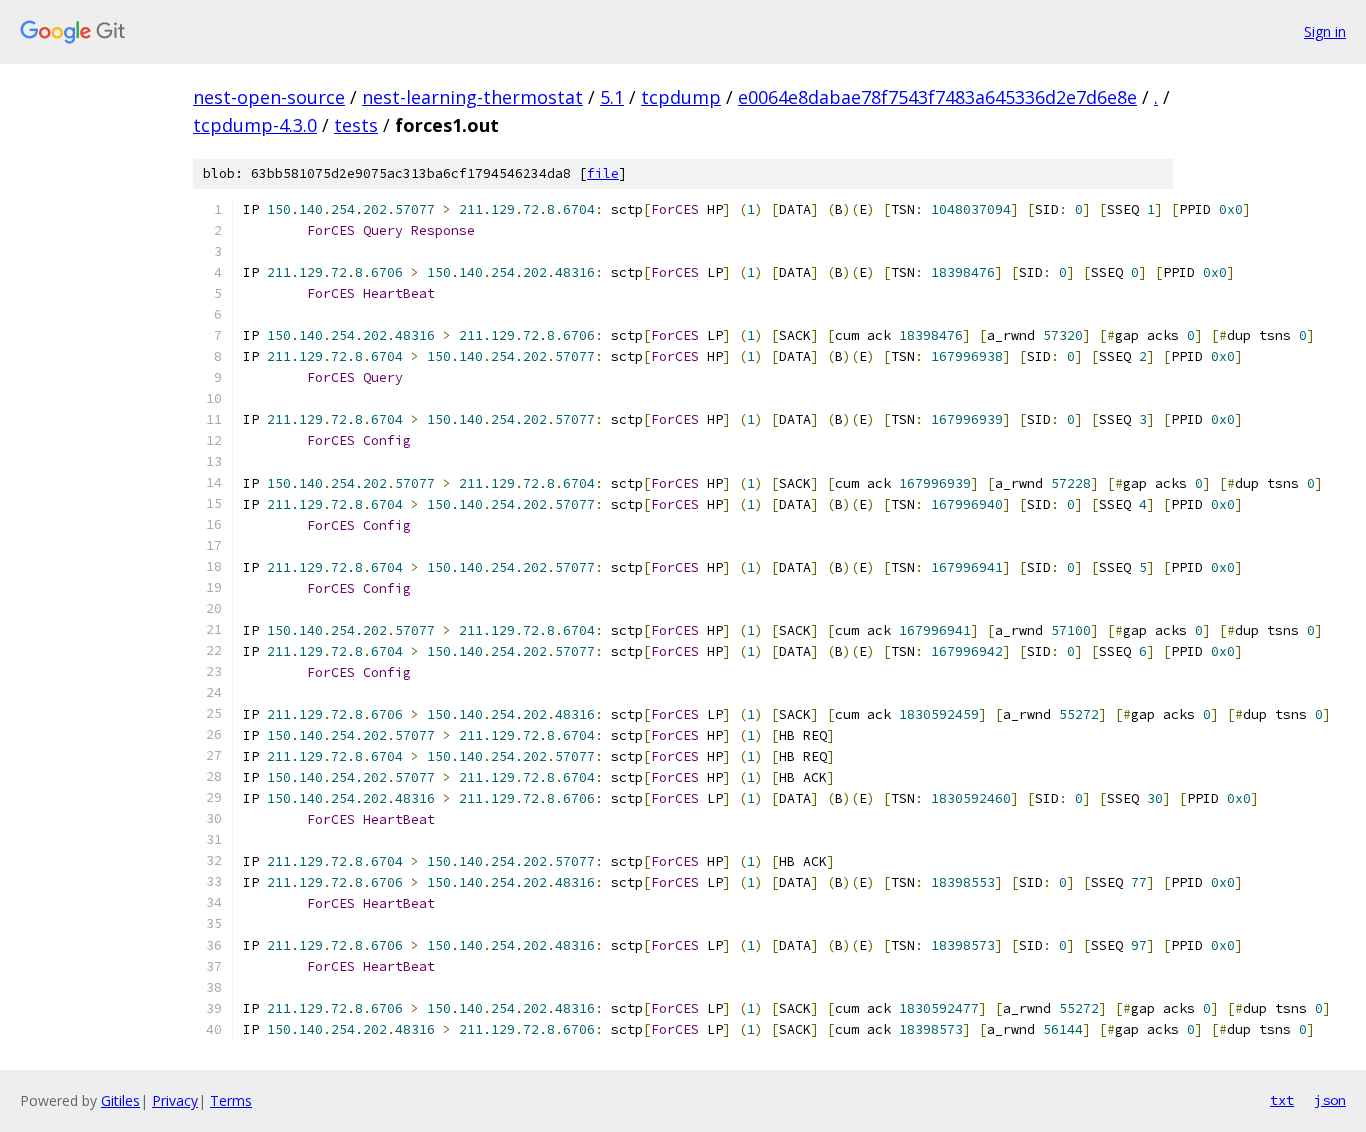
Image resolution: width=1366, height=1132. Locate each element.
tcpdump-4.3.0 (255, 125)
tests (356, 125)
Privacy (175, 1100)
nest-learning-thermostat (472, 97)
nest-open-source (269, 97)
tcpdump (681, 97)
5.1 (612, 97)
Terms (231, 1100)
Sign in (1325, 31)
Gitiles (120, 1100)
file (603, 173)
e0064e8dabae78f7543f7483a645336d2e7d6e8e (937, 97)
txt (1282, 1100)
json (1330, 1100)
